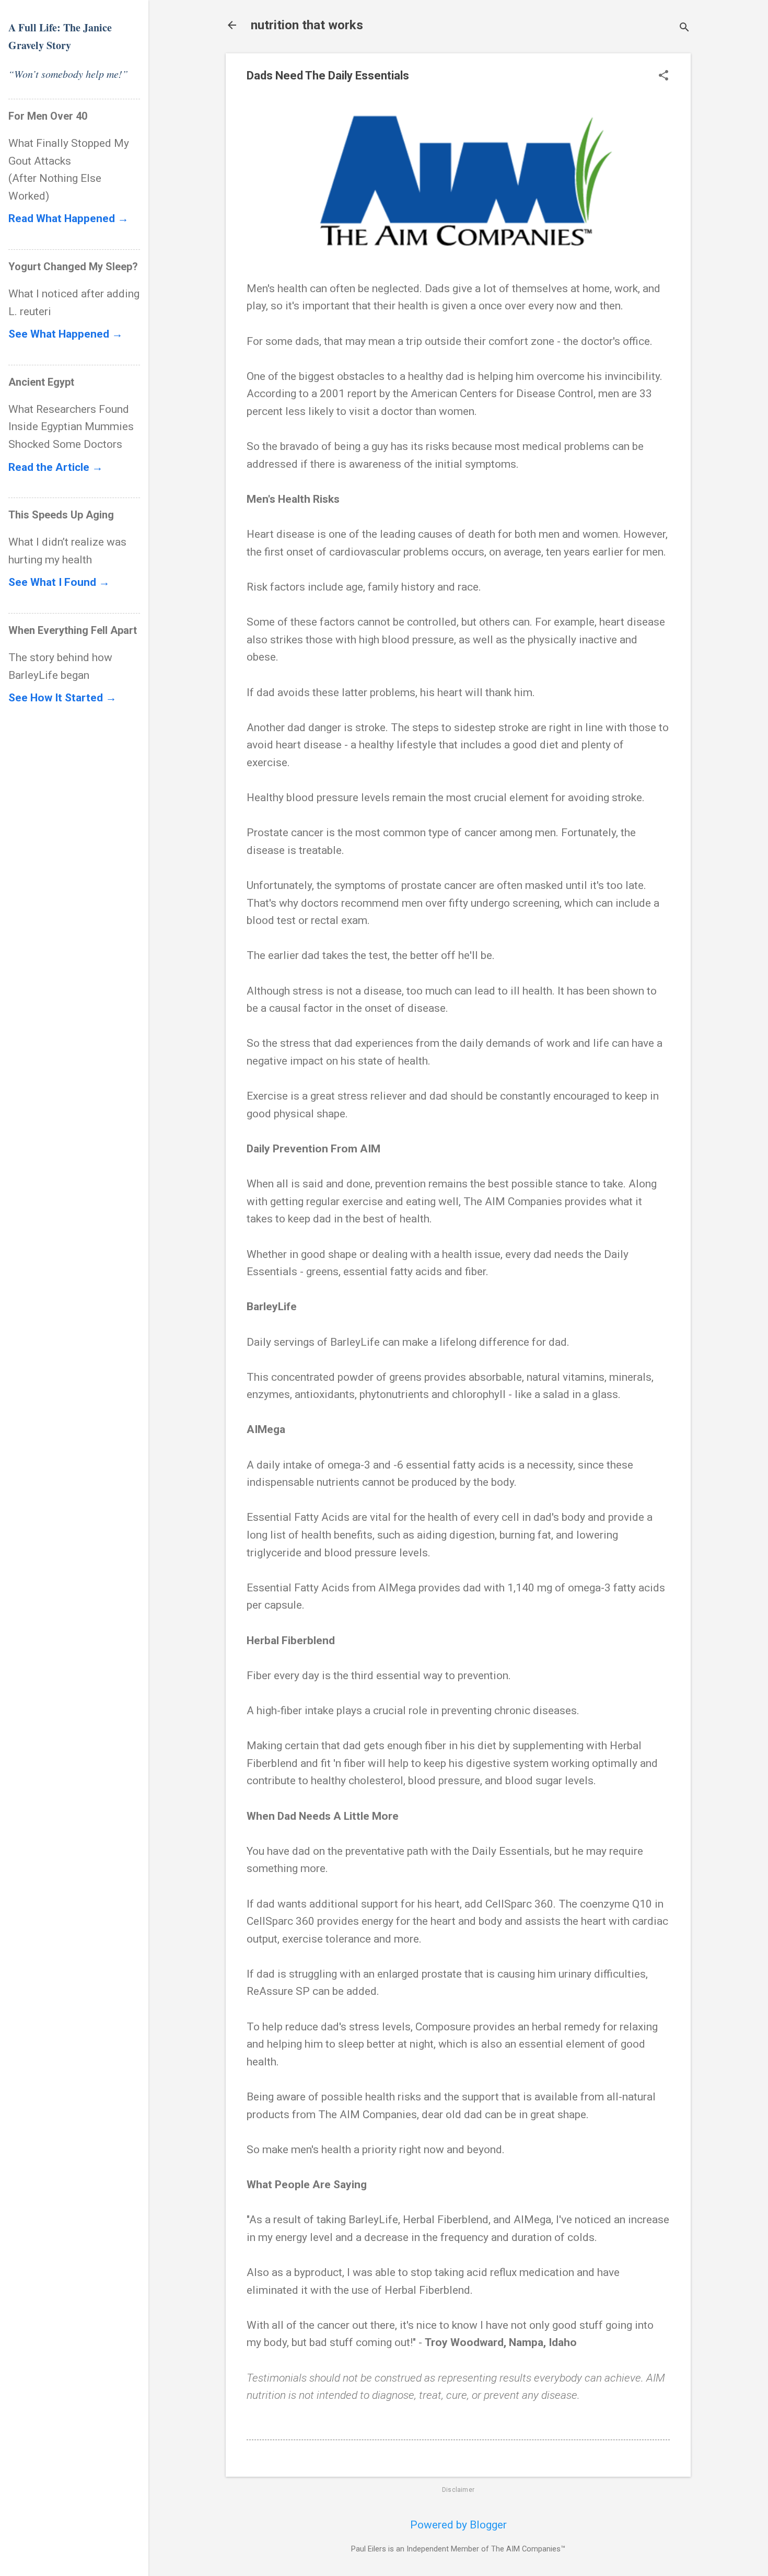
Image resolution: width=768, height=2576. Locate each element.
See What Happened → (66, 334)
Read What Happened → (68, 218)
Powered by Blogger (458, 2525)
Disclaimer (458, 2490)
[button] (664, 77)
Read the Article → (56, 467)
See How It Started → (62, 698)
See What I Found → (59, 582)
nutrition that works (307, 25)
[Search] (684, 28)
